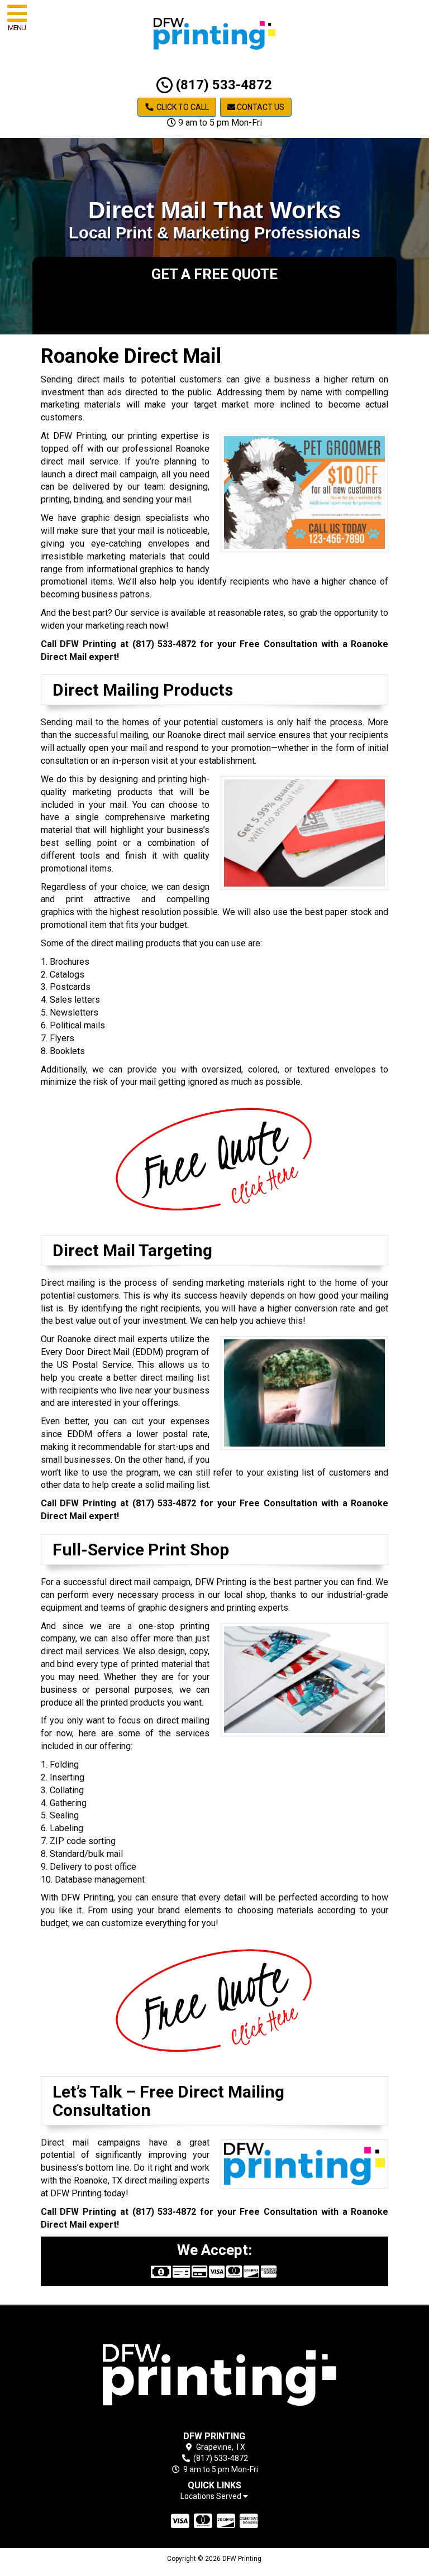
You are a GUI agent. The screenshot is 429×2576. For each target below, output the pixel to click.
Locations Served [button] (212, 2496)
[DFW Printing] (215, 2370)
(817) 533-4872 (222, 85)
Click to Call (182, 107)
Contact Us (260, 107)
